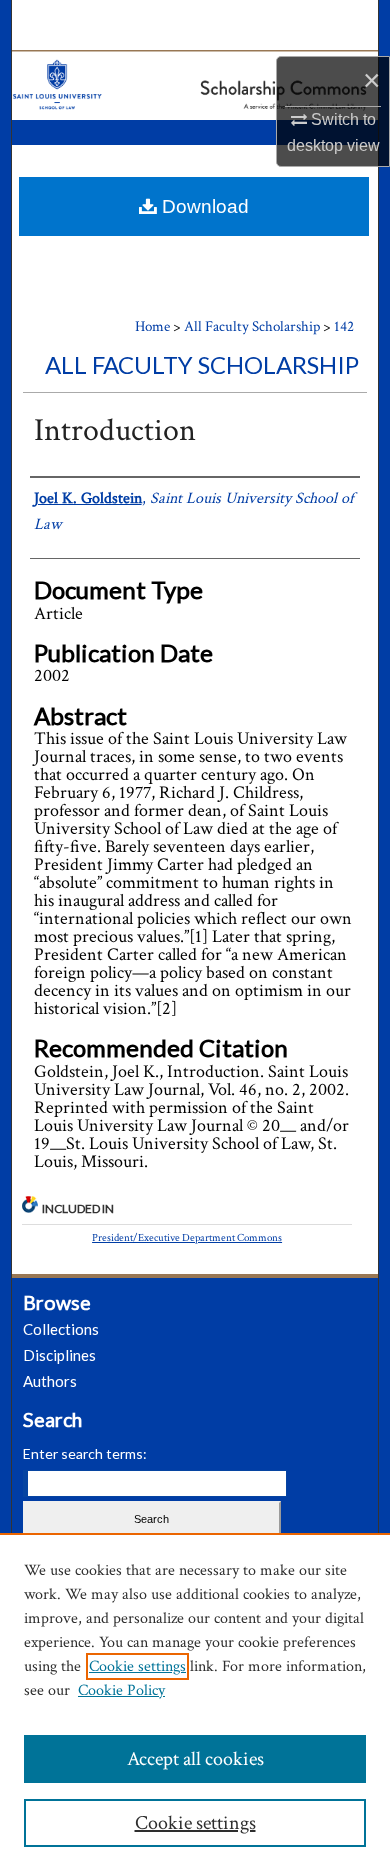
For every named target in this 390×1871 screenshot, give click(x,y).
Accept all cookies (195, 1759)
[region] (195, 1702)
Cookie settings (137, 1666)
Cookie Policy (121, 1690)
